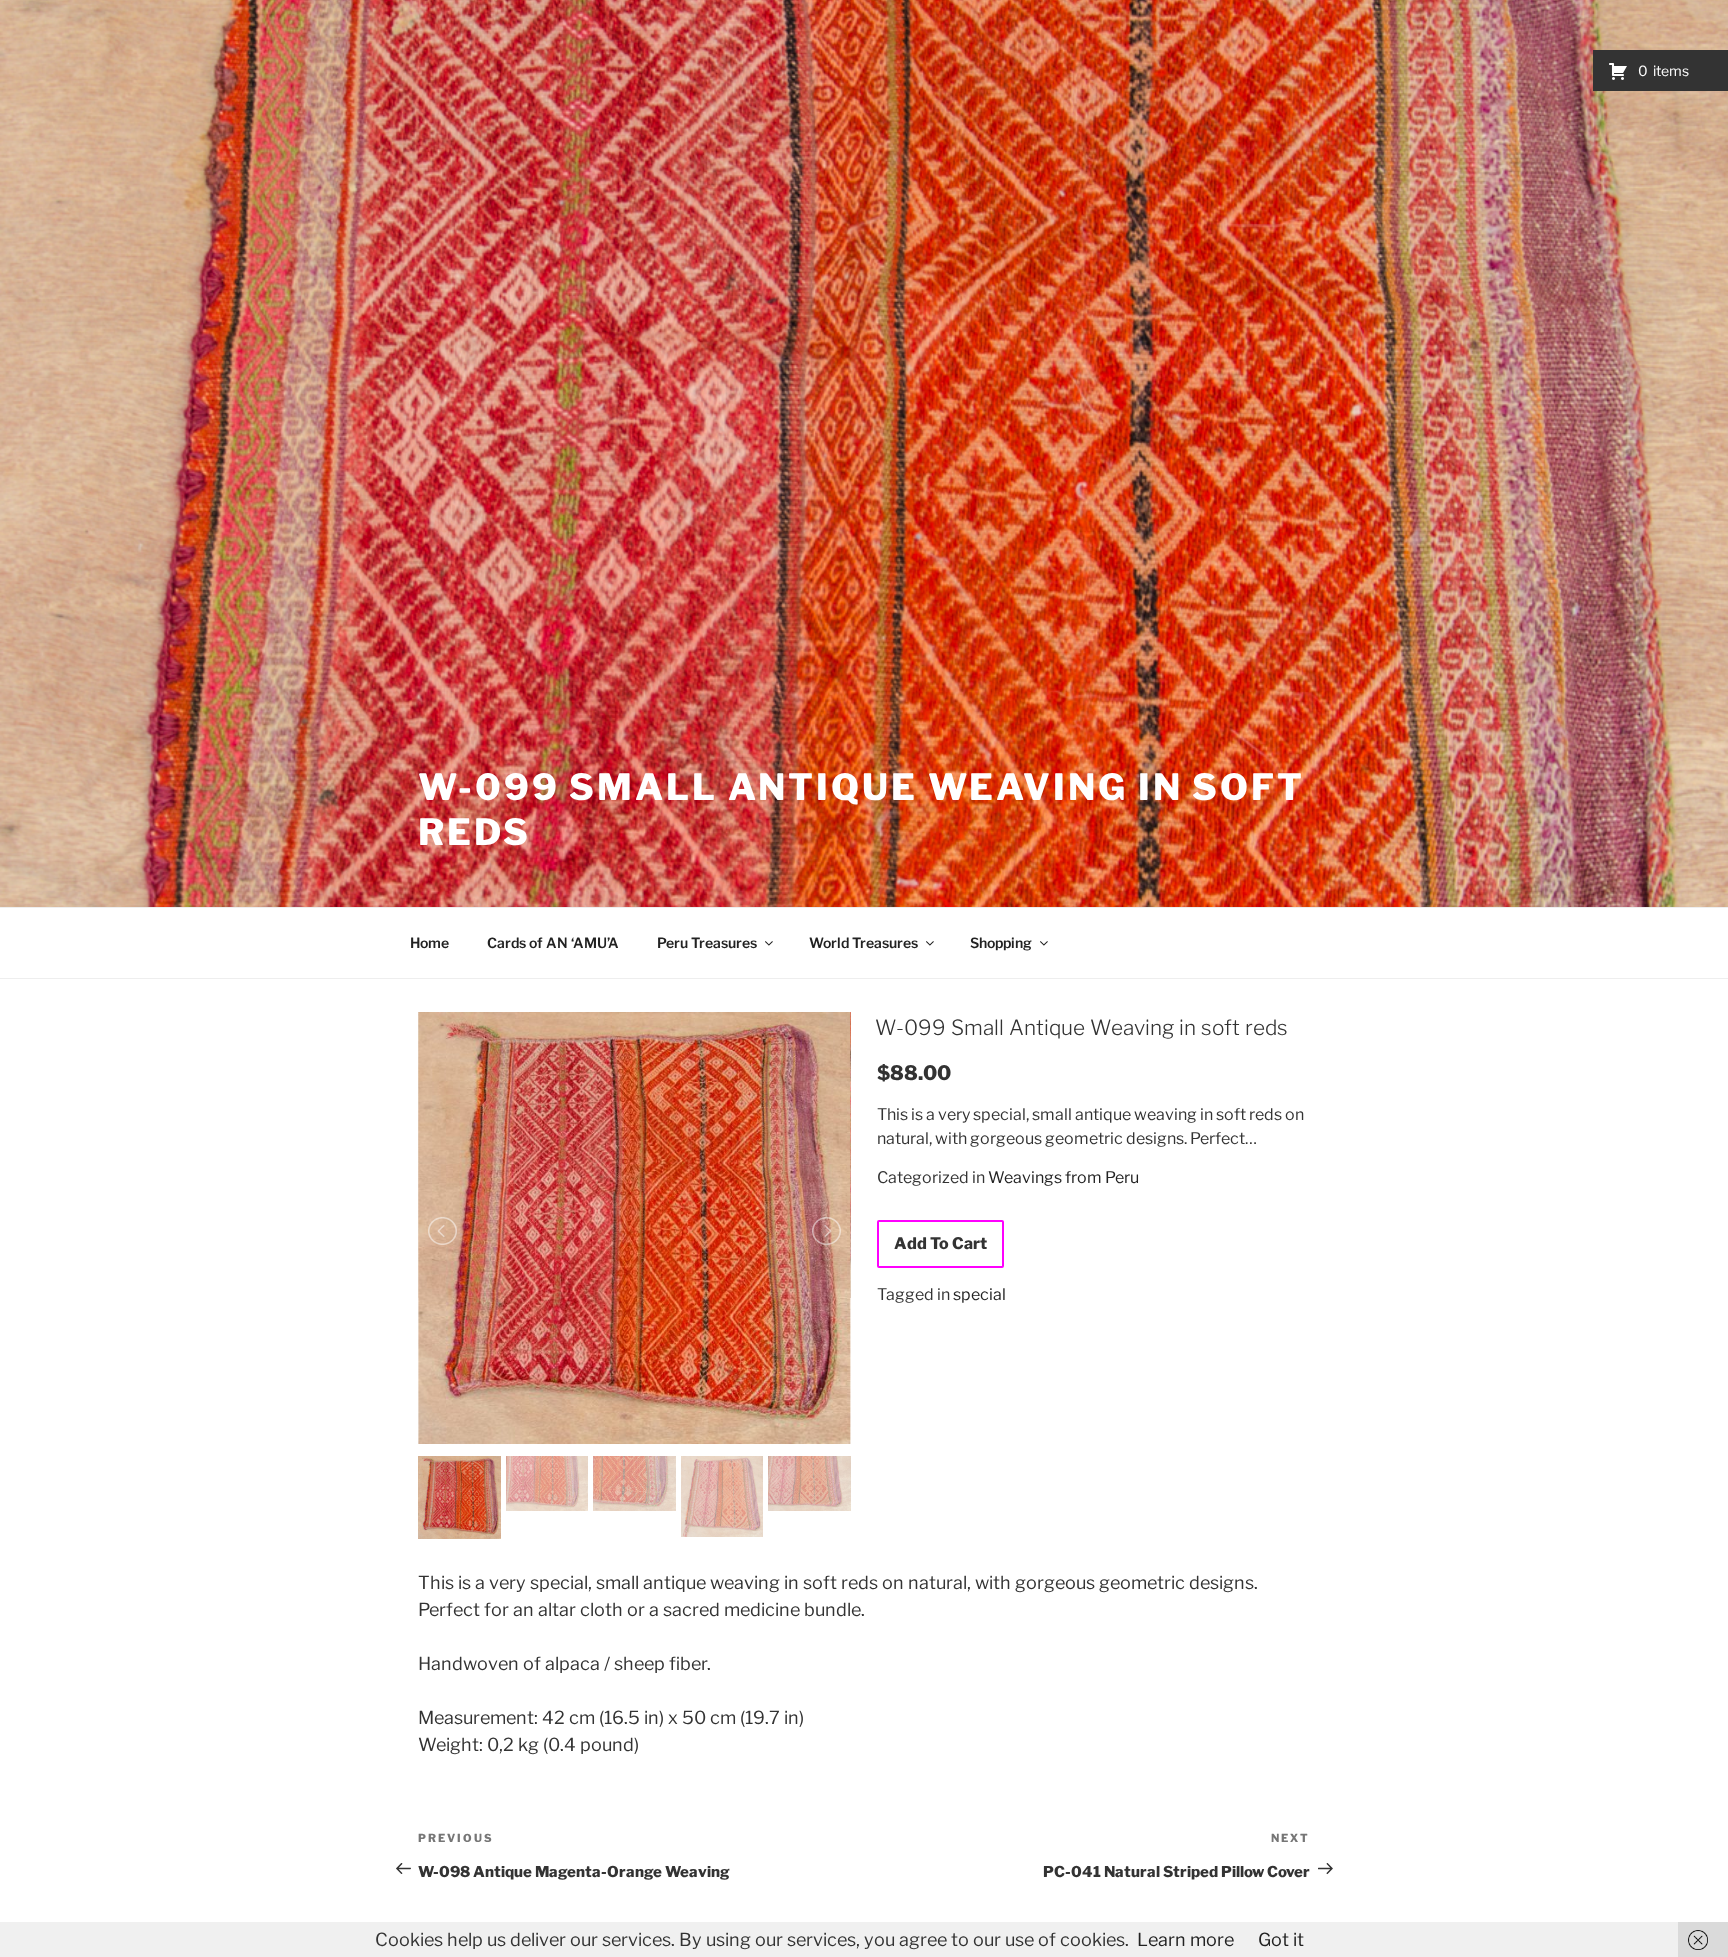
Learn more (1185, 1939)
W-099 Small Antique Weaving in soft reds (1081, 1027)
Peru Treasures (707, 942)
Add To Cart (940, 1243)
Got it (1281, 1939)
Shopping (1001, 942)
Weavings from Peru (1063, 1177)
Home (429, 942)
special (979, 1294)
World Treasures (863, 942)
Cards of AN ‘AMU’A (553, 942)
